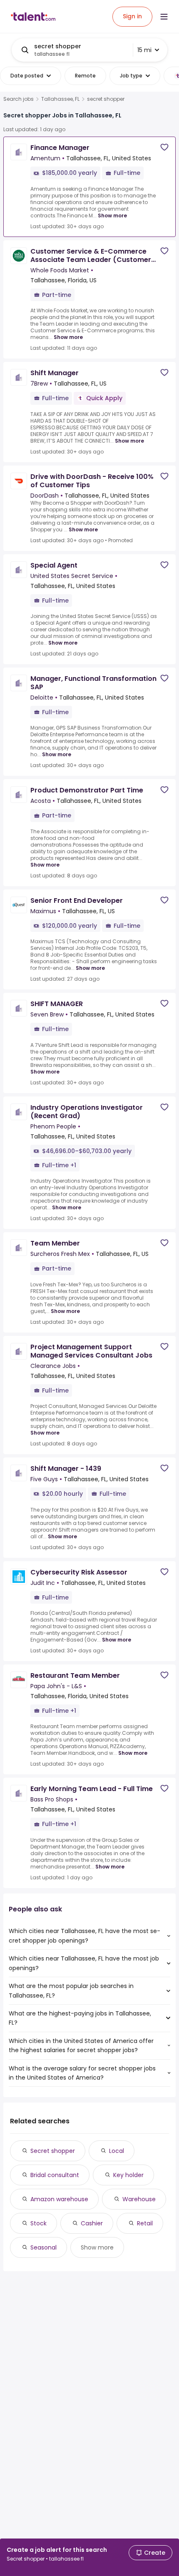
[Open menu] (164, 17)
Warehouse (139, 2199)
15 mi (144, 50)
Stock (39, 2223)
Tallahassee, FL (60, 99)
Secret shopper (53, 2151)
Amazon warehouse (59, 2199)
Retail (145, 2223)
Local (117, 2151)
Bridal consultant (55, 2175)
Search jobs (19, 99)
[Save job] (164, 147)
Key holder (128, 2175)
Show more (112, 215)
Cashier (92, 2223)
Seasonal (44, 2247)
